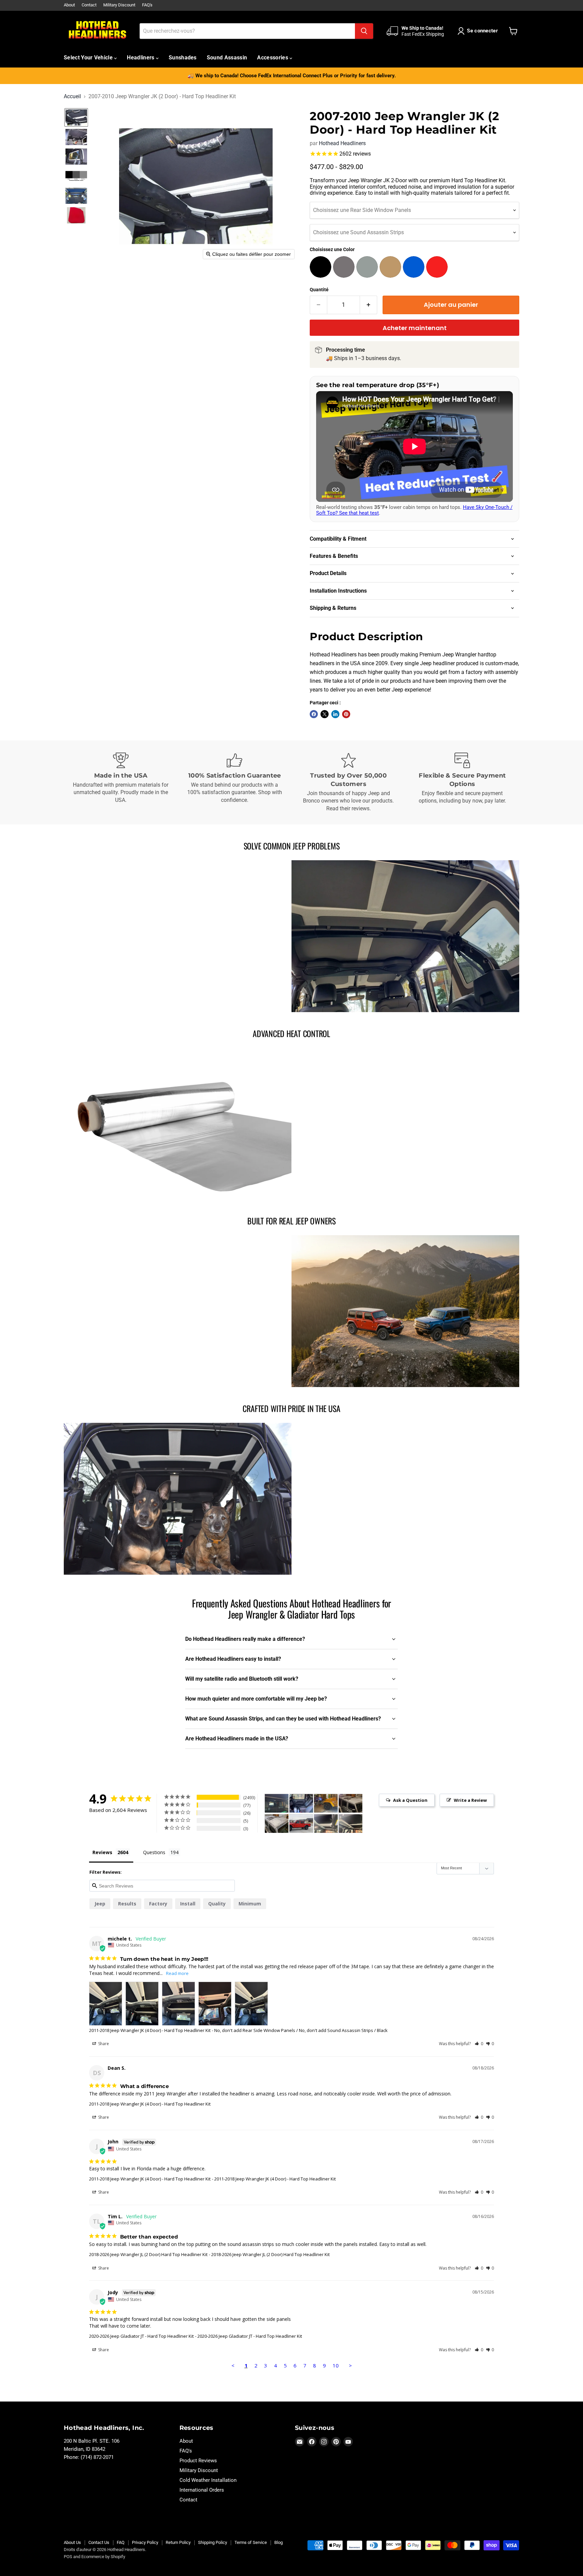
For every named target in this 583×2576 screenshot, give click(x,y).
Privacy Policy (145, 2542)
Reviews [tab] (102, 1852)
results (127, 1904)
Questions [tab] (154, 1852)
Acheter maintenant (415, 328)
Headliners (141, 58)
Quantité (319, 290)
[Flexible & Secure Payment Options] (463, 783)
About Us (72, 2542)
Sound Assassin (227, 58)
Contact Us (99, 2542)
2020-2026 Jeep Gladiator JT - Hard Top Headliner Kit (141, 2336)
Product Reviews (198, 2461)
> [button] (350, 2365)
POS (68, 2557)
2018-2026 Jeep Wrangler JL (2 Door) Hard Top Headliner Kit (148, 2254)
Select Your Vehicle (89, 58)
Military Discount (119, 5)
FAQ (121, 2542)
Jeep (100, 1904)
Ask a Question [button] (410, 1800)
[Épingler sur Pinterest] (346, 714)
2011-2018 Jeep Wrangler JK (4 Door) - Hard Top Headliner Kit (150, 2030)
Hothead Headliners (342, 143)
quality (217, 1904)
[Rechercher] (364, 31)
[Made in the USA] (121, 783)
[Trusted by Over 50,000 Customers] (349, 783)
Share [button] (103, 2044)
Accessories (273, 58)
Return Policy (178, 2542)
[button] (479, 31)
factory (158, 1904)
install (188, 1904)
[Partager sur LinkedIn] (335, 714)
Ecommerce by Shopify (103, 2557)
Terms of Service (251, 2542)
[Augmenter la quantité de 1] (369, 305)
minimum (250, 1904)
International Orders (202, 2490)
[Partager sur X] (325, 714)
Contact (89, 5)
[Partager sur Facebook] (314, 714)
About (69, 5)
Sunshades (183, 58)
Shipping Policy (213, 2542)
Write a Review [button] (470, 1800)
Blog (279, 2542)
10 (336, 2365)
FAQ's (147, 5)
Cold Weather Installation (208, 2480)
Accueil (72, 97)
